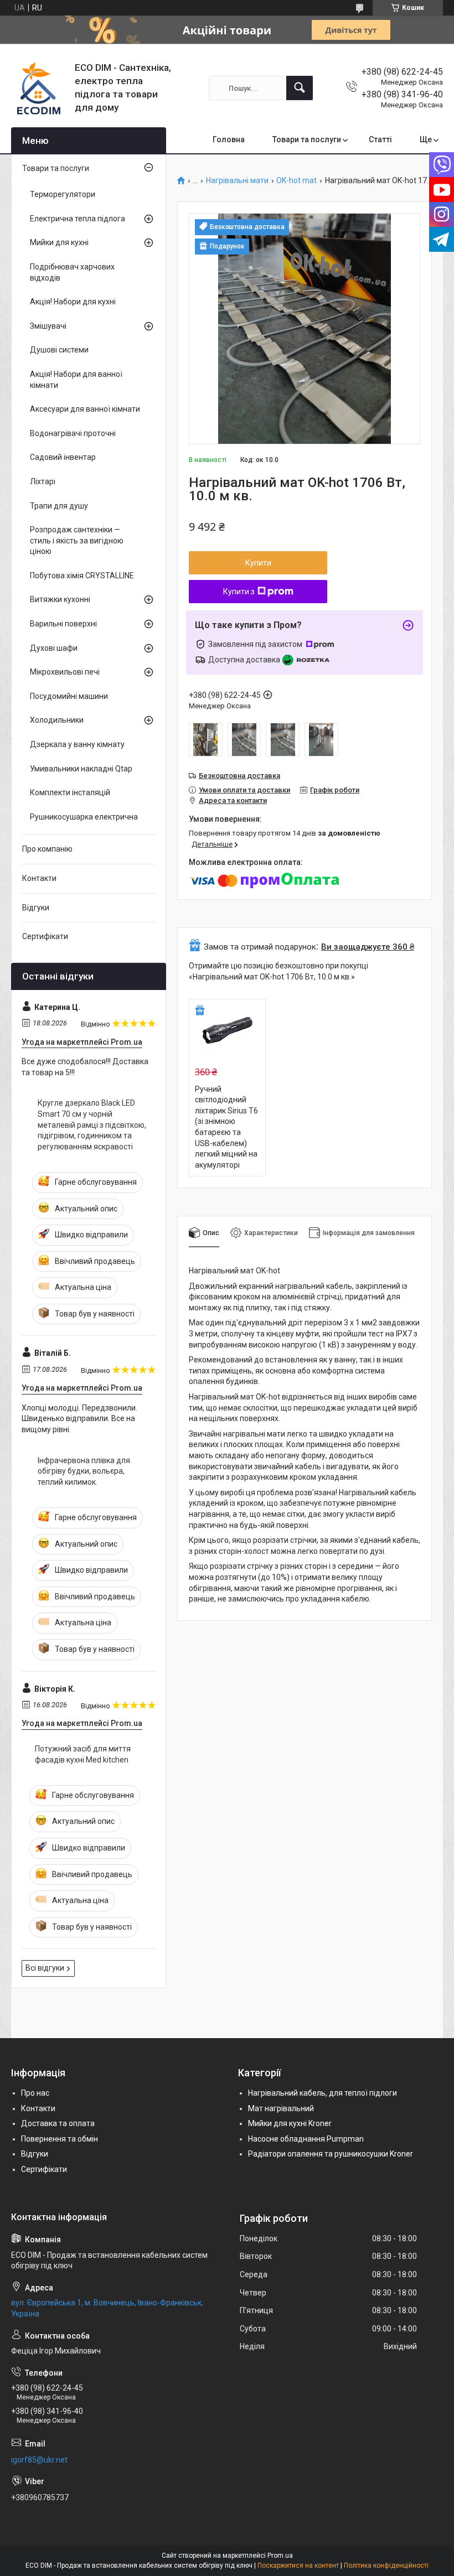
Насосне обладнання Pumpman (306, 2139)
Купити (258, 563)
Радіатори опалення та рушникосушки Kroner (331, 2154)
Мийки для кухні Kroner (290, 2123)
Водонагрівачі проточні (73, 433)
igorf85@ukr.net (39, 2460)
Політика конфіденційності (386, 2565)
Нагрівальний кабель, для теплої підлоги (323, 2093)
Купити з (239, 592)
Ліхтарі (43, 481)
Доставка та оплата (58, 2123)
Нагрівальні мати (237, 181)
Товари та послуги (307, 139)
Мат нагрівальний (281, 2108)
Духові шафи (54, 648)
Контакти (39, 878)
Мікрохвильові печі (65, 672)
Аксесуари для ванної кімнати (85, 409)
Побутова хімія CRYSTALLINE (82, 576)
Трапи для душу (59, 506)
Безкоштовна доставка (239, 776)
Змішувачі (48, 326)
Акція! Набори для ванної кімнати (76, 380)
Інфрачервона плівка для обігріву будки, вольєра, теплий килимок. (84, 1471)
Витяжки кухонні (60, 599)
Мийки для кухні (59, 242)
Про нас (35, 2093)
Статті (380, 139)
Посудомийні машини (69, 696)
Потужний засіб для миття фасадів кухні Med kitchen (83, 1754)
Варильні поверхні (63, 624)
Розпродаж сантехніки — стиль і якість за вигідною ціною (77, 540)
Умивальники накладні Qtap (81, 769)
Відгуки (36, 908)
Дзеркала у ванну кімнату (77, 744)
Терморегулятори (63, 194)
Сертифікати (45, 936)
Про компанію (47, 849)
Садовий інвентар (63, 457)
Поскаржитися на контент (298, 2565)
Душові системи (59, 350)
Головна (229, 139)
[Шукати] (300, 88)
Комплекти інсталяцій (70, 792)
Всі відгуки (45, 1968)
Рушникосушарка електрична (84, 817)
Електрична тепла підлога (78, 219)
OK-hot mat (296, 181)
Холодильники (57, 720)
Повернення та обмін (60, 2139)
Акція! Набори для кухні (73, 302)
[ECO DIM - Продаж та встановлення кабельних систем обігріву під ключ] (39, 88)
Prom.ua (280, 2556)
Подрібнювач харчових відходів (72, 272)
